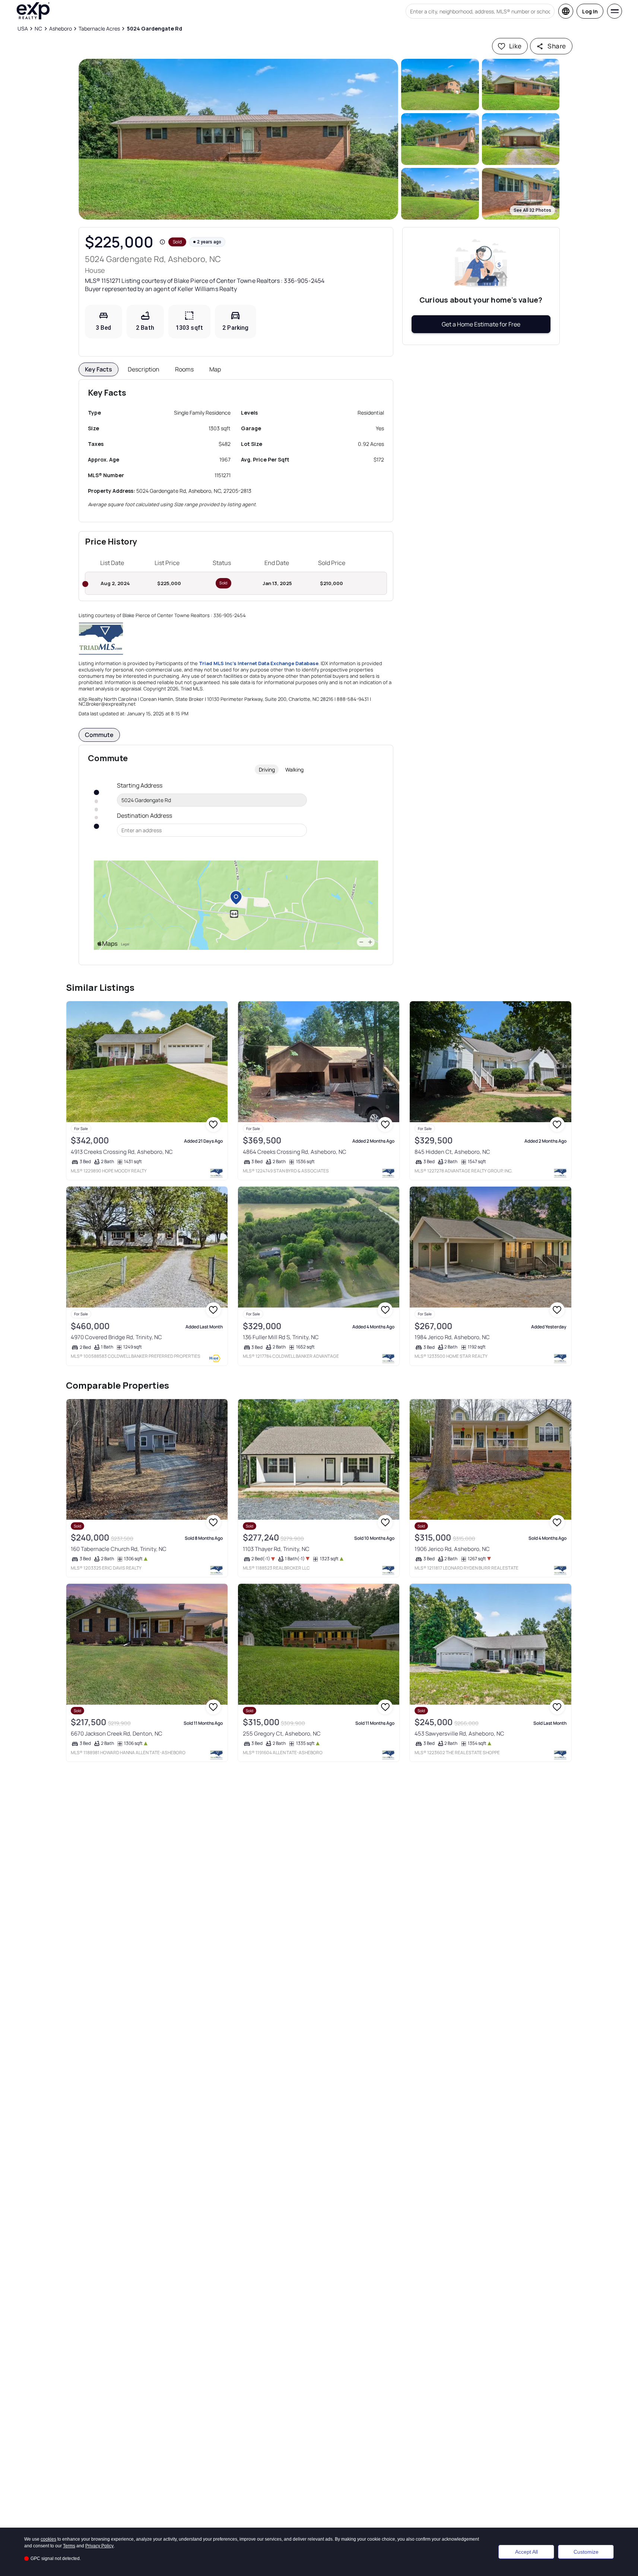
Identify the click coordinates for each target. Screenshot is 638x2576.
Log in (590, 11)
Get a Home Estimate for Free (481, 324)
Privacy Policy (99, 2546)
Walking (294, 770)
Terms (69, 2546)
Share (557, 46)
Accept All (526, 2552)
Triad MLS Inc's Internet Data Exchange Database (259, 663)
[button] (239, 139)
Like (515, 46)
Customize (586, 2552)
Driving (267, 770)
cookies (48, 2539)
